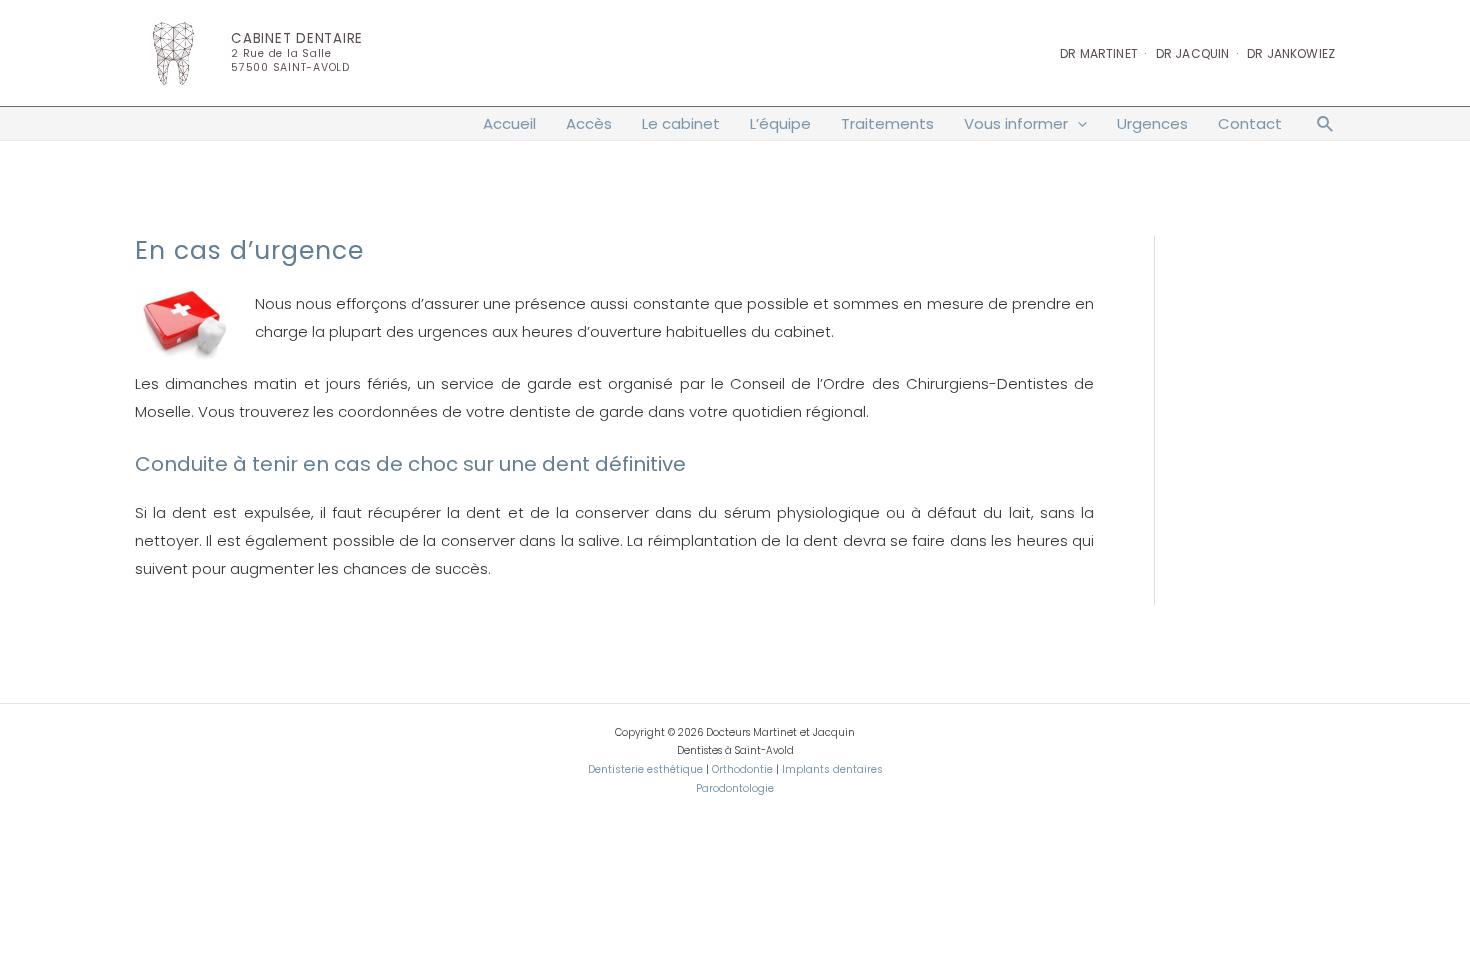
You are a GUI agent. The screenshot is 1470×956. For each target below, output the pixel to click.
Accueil (509, 123)
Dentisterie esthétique (645, 769)
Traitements (887, 123)
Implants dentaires (832, 769)
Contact (1250, 123)
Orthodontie (742, 769)
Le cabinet (681, 123)
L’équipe (780, 123)
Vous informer (1016, 123)
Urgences (1152, 123)
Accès (589, 123)
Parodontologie (735, 788)
